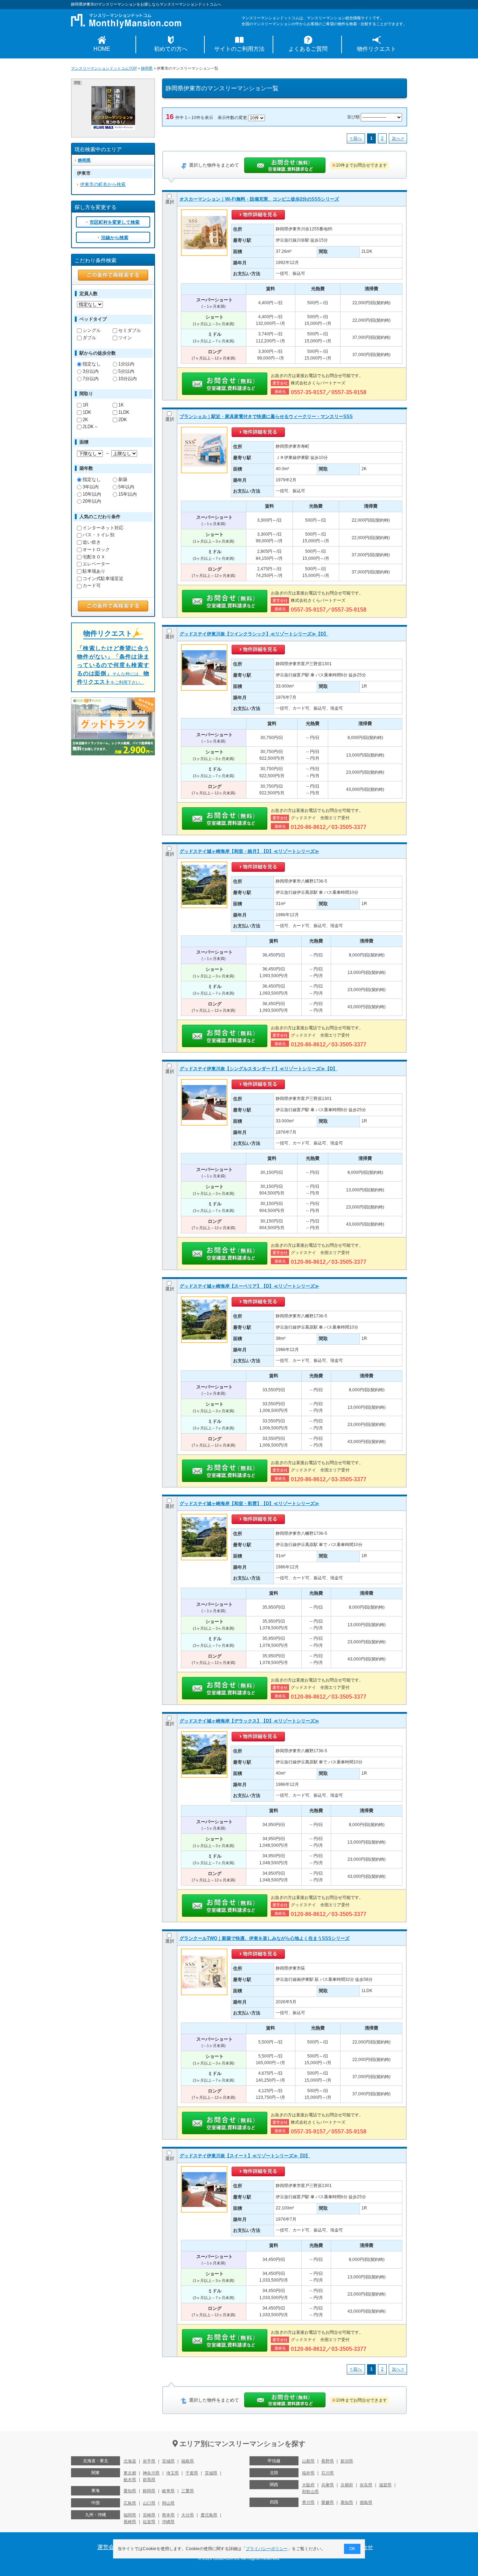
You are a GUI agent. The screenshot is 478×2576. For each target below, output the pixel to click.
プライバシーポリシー (267, 2549)
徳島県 (366, 2502)
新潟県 (347, 2461)
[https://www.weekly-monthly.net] (113, 89)
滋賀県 (385, 2485)
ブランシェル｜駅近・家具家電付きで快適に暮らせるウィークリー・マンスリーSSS (266, 416)
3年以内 (91, 487)
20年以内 (92, 501)
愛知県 (130, 2491)
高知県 (347, 2502)
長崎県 (130, 2522)
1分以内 (126, 364)
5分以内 (126, 371)
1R (85, 405)
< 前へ (356, 138)
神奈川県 (151, 2473)
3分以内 (91, 371)
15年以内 (128, 494)
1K (121, 405)
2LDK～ (90, 427)
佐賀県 (149, 2522)
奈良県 (366, 2485)
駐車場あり (94, 571)
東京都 (130, 2473)
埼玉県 (173, 2473)
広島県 (130, 2503)
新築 (123, 479)
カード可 (92, 586)
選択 (170, 202)
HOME (102, 49)
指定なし (92, 364)
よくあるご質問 (308, 49)
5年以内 (126, 487)
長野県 (328, 2461)
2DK (123, 420)
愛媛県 (328, 2502)
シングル (92, 330)
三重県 (188, 2491)
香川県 (308, 2502)
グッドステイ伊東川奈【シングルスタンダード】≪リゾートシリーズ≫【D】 (258, 1069)
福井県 (308, 2473)
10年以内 (92, 494)
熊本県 (168, 2515)
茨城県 (211, 2473)
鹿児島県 (209, 2515)
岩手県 (149, 2461)
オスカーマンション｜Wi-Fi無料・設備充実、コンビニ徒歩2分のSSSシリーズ (259, 199)
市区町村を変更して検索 (115, 222)
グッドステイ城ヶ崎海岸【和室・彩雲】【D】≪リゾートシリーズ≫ (249, 1503)
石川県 (328, 2473)
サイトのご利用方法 (239, 49)
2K (85, 420)
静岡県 (147, 68)
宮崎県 (149, 2515)
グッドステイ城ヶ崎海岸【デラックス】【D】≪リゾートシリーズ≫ (249, 1721)
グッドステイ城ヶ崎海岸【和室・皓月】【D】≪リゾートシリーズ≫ (249, 851)
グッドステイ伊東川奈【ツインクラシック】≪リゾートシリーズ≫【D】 (254, 634)
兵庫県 (328, 2485)
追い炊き (92, 542)
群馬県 (149, 2480)
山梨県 (308, 2461)
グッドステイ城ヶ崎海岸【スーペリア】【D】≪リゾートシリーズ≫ (249, 1286)
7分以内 (91, 379)
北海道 (130, 2461)
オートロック (96, 549)
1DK (87, 412)
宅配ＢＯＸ (94, 557)
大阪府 (308, 2485)
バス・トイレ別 (99, 535)
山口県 (149, 2503)
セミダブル (130, 330)
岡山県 (168, 2503)
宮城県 (168, 2461)
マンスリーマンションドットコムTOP (104, 68)
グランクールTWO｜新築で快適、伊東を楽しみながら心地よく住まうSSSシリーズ (265, 1938)
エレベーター (96, 564)
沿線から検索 (115, 238)
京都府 (347, 2485)
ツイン (125, 338)
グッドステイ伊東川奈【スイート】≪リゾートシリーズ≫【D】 (245, 2156)
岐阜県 (168, 2491)
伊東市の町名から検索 (103, 184)
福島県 (188, 2461)
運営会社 (108, 2547)
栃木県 (130, 2480)
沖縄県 (168, 2522)
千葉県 (192, 2473)
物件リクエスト (377, 49)
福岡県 (130, 2515)
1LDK (124, 412)
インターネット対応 (103, 528)
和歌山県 (310, 2492)
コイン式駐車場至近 (103, 579)
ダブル (89, 338)
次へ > (398, 138)
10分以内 (128, 379)
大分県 (188, 2515)
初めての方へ (171, 49)
